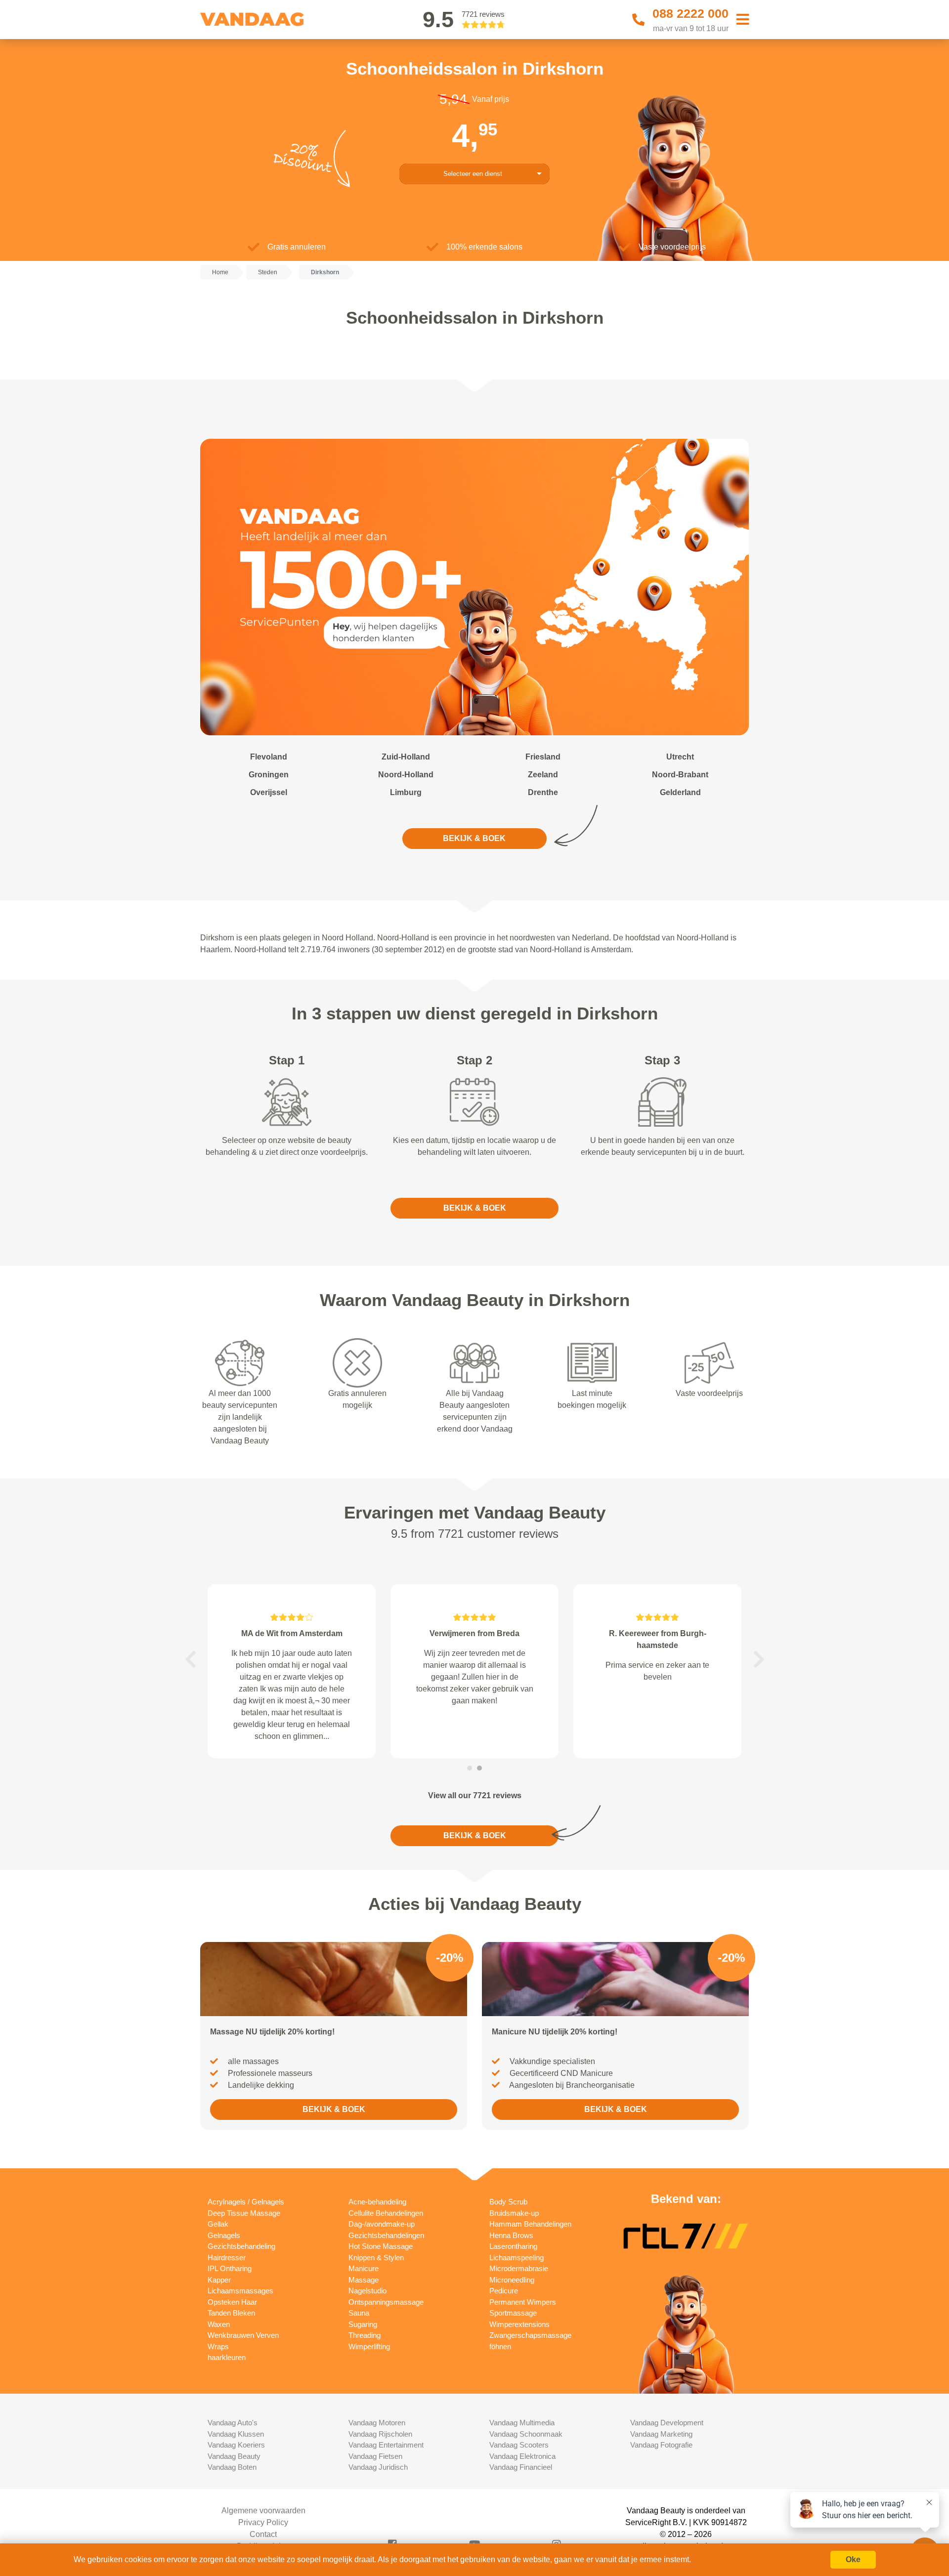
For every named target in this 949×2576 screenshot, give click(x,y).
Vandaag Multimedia (522, 2423)
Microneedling (512, 2280)
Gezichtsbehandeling (241, 2246)
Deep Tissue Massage (244, 2213)
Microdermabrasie (519, 2268)
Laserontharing (513, 2246)
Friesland (543, 757)
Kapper (219, 2280)
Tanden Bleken (231, 2313)
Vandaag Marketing (661, 2434)
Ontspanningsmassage (386, 2302)
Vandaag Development (667, 2423)
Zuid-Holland (406, 757)
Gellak (218, 2224)
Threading (365, 2335)
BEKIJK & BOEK (474, 838)
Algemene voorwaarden (263, 2511)
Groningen (269, 775)
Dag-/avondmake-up (382, 2224)
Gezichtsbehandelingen (386, 2235)
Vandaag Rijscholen (380, 2434)
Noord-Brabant (680, 775)
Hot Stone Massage (381, 2246)
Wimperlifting (369, 2346)
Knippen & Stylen (376, 2258)
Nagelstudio (367, 2291)
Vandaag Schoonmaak (526, 2434)
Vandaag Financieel (521, 2467)
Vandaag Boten (232, 2467)
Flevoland (269, 757)
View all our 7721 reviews (475, 1795)
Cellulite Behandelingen (386, 2213)
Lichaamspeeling (517, 2258)
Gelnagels (224, 2235)
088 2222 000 (690, 13)
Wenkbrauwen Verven (243, 2335)
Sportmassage (513, 2313)
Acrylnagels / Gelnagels (246, 2202)
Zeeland (543, 775)
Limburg (406, 792)
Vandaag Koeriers (236, 2445)
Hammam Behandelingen (530, 2224)
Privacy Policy (263, 2522)
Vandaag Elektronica (522, 2456)
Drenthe (543, 792)
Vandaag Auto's (233, 2423)
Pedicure (504, 2291)
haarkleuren (227, 2357)
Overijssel (269, 792)
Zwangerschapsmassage (530, 2335)
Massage (364, 2280)
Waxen (219, 2324)
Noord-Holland (406, 775)
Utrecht (680, 757)
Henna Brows (511, 2235)
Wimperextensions (519, 2324)
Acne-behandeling (377, 2202)
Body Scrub (508, 2202)
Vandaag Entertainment (386, 2445)
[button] (190, 1659)
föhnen (500, 2346)
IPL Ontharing (230, 2268)
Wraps (218, 2346)
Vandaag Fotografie (661, 2445)
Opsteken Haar (232, 2302)
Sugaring (363, 2324)
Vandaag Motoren (377, 2423)
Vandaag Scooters (519, 2445)
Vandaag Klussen (236, 2434)
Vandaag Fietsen (375, 2456)
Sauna (359, 2313)
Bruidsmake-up (514, 2213)
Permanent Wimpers (523, 2302)
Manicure (364, 2268)
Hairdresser (227, 2258)
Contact (263, 2534)
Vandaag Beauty (234, 2456)
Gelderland (680, 792)
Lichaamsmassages (240, 2291)
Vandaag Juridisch (378, 2467)
